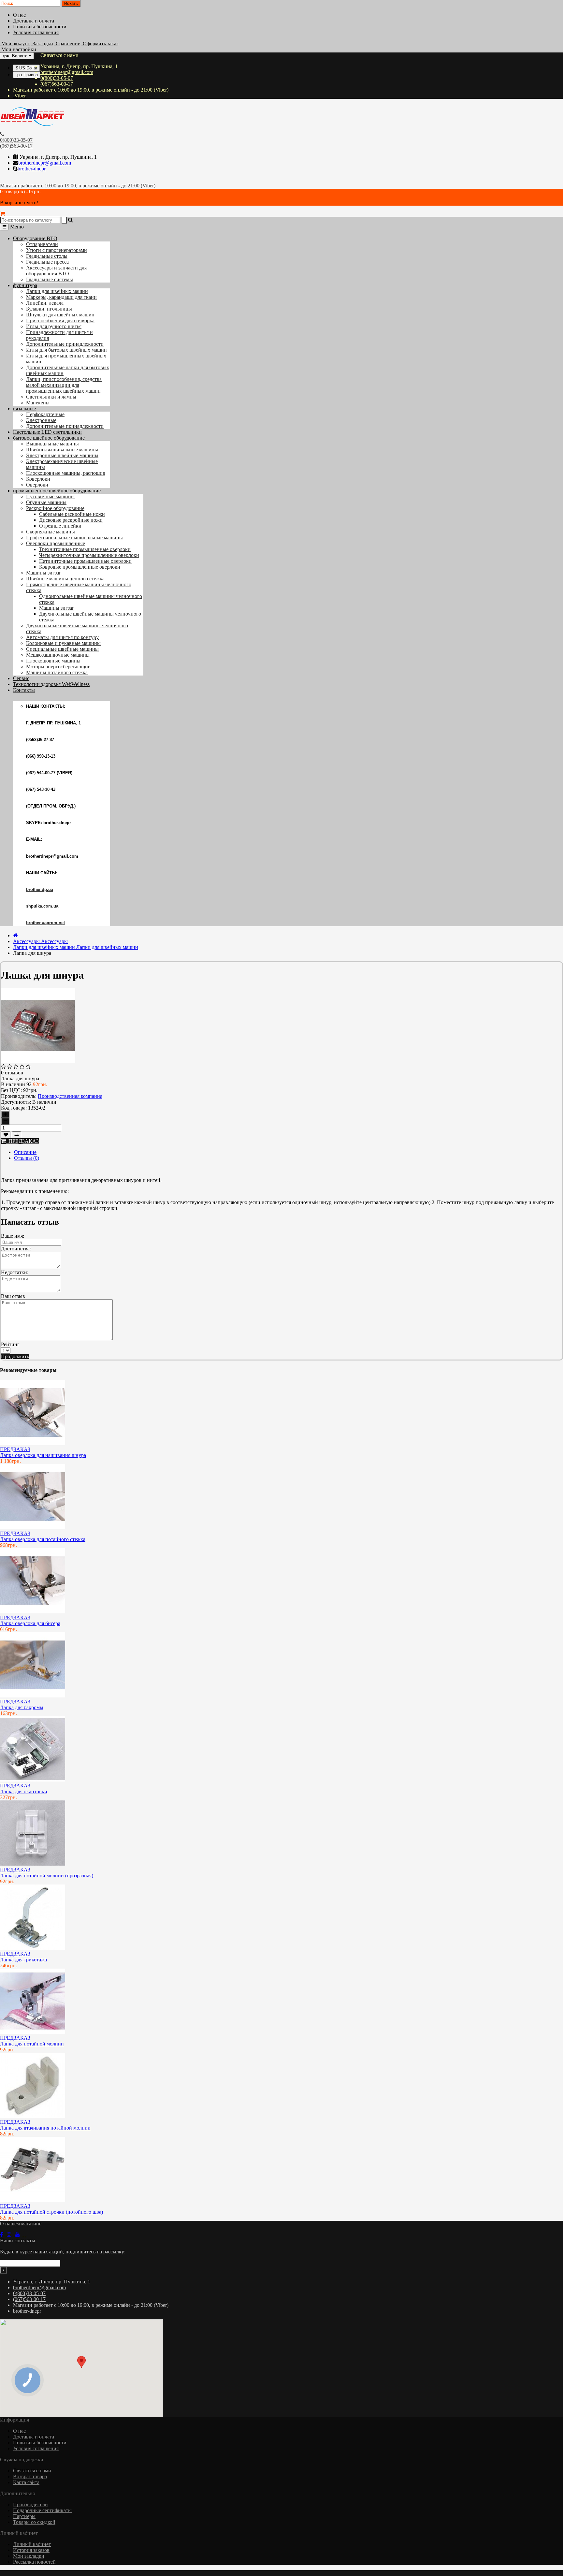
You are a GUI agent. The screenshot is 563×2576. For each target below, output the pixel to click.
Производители (30, 2504)
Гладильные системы (50, 279)
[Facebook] (3, 2235)
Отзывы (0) (27, 1158)
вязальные (24, 408)
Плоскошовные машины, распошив (66, 473)
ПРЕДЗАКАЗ (22, 1141)
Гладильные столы (47, 256)
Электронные (41, 420)
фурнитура (25, 285)
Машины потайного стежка (57, 672)
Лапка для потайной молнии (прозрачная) (47, 1876)
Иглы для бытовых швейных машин (66, 350)
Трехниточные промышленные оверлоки (85, 549)
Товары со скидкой (34, 2522)
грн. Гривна (27, 75)
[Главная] (15, 935)
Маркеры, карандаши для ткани (61, 297)
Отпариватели (42, 244)
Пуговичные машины (50, 496)
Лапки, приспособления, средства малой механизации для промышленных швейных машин (64, 385)
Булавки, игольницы (49, 309)
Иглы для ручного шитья (54, 326)
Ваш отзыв (13, 1296)
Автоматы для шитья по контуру (62, 637)
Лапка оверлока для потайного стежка (43, 1539)
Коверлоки (38, 479)
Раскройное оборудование (55, 508)
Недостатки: (15, 1272)
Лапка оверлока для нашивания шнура (43, 1455)
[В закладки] (6, 1135)
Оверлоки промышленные (56, 543)
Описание (25, 1152)
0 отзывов (12, 1073)
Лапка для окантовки (24, 1791)
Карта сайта (26, 2482)
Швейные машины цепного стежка (65, 579)
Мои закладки (29, 2556)
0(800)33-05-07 (57, 78)
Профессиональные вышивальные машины (74, 538)
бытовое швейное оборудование (49, 438)
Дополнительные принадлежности (65, 344)
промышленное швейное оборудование (57, 491)
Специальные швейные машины (62, 649)
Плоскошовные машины (53, 661)
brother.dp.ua (40, 889)
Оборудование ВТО (35, 238)
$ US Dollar (26, 68)
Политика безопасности (40, 27)
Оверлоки (37, 485)
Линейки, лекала (45, 303)
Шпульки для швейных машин (60, 315)
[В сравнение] (16, 1135)
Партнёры (24, 2516)
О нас (19, 15)
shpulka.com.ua (42, 906)
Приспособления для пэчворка (60, 320)
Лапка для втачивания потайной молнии (45, 2128)
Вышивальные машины (52, 444)
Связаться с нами (32, 2471)
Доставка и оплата (34, 21)
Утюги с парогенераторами (57, 250)
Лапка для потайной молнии (32, 2044)
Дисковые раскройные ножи (71, 520)
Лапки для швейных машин (57, 291)
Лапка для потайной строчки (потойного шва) (51, 2212)
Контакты (24, 690)
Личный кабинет (32, 2544)
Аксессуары (40, 941)
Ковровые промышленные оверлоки (80, 567)
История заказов (31, 2550)
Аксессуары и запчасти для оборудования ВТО (56, 271)
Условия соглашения (36, 32)
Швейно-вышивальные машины (62, 450)
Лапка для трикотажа (23, 1960)
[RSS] (11, 2235)
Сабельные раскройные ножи (72, 514)
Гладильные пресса (47, 262)
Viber (19, 96)
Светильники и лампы (51, 397)
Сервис (21, 678)
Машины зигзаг (44, 573)
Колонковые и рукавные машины (63, 643)
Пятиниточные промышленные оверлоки (85, 561)
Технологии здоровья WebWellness (51, 684)
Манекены (38, 403)
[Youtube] (20, 2235)
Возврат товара (30, 2476)
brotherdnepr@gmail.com (67, 72)
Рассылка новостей (34, 2562)
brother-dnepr (32, 169)
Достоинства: (16, 1249)
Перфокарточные (45, 414)
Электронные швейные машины (62, 455)
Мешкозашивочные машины (58, 655)
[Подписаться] (3, 2270)
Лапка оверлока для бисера (30, 1623)
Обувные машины (46, 502)
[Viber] (25, 2235)
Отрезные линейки (60, 526)
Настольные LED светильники (47, 432)
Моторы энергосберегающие (58, 667)
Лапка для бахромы (22, 1707)
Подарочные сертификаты (42, 2510)
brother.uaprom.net (45, 923)
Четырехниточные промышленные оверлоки (89, 555)
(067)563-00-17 (57, 84)
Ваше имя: (13, 1236)
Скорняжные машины (51, 532)
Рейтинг (10, 1344)
